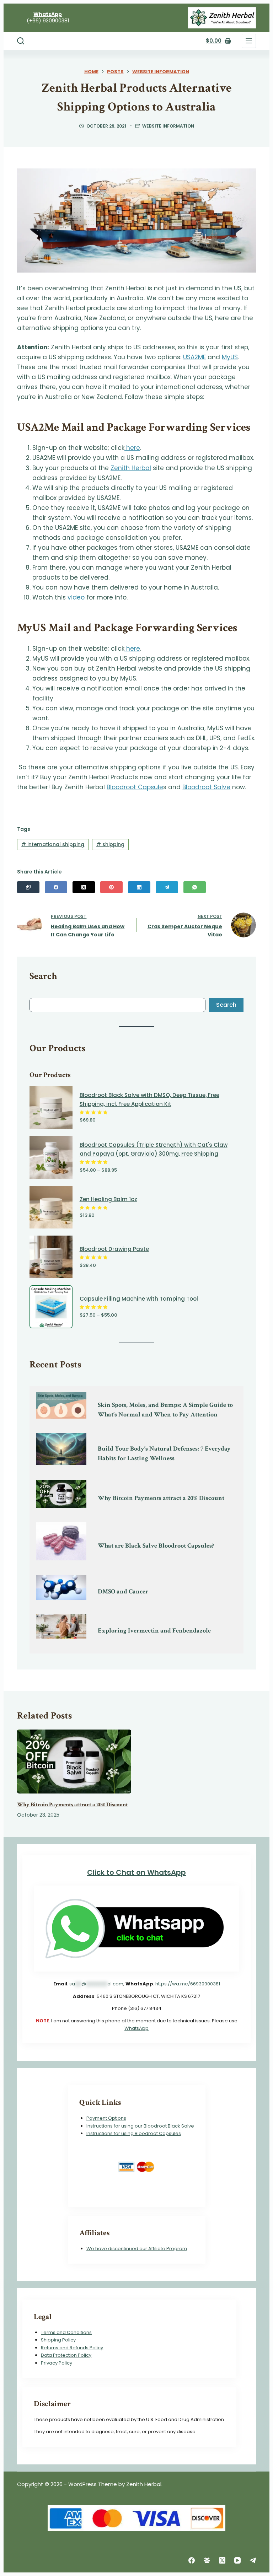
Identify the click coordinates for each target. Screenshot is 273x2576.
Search (226, 1005)
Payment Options (106, 2118)
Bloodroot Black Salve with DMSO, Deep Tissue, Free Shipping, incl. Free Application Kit (149, 1099)
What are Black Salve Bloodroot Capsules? (156, 1546)
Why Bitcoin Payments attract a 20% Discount (161, 1498)
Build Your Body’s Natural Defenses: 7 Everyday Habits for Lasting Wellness (164, 1453)
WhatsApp (136, 2028)
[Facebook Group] (207, 2560)
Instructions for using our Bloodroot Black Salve (140, 2126)
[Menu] (249, 41)
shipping (110, 844)
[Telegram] (167, 887)
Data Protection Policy (66, 2355)
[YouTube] (237, 2560)
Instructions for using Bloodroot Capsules (134, 2133)
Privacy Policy (57, 2363)
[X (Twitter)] (84, 887)
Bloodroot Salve (206, 787)
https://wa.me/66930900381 (188, 1984)
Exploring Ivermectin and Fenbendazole (154, 1631)
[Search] (21, 41)
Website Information (168, 126)
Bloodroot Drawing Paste (114, 1249)
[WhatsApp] (195, 887)
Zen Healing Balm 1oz (108, 1199)
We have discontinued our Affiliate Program (137, 2249)
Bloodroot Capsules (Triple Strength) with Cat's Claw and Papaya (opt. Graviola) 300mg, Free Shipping (154, 1149)
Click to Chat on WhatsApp (136, 1872)
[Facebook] (56, 887)
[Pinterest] (111, 887)
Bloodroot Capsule (135, 787)
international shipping (53, 844)
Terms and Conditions (66, 2332)
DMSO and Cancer (123, 1591)
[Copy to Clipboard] (28, 887)
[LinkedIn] (139, 887)
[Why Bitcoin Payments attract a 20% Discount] (74, 1762)
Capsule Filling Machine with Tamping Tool (139, 1299)
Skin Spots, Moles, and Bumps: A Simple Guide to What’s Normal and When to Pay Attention (165, 1410)
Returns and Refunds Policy (72, 2348)
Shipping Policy (58, 2340)
